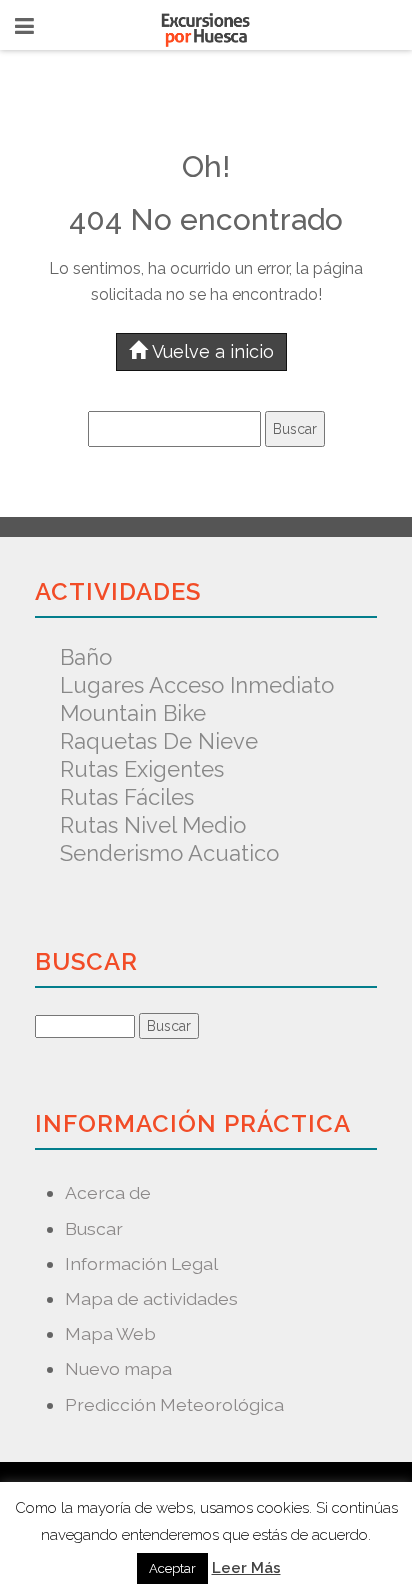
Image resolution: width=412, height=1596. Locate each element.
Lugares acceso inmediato (197, 685)
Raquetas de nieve (159, 741)
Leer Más (246, 1568)
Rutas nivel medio (153, 825)
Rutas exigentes (142, 769)
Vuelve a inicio (213, 351)
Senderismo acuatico (169, 853)
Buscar (94, 1228)
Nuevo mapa (118, 1368)
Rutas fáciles (127, 797)
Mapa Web (110, 1333)
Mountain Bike (133, 713)
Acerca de (108, 1192)
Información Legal (141, 1263)
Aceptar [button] (172, 1568)
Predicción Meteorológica (174, 1404)
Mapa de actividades (151, 1298)
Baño (86, 657)
